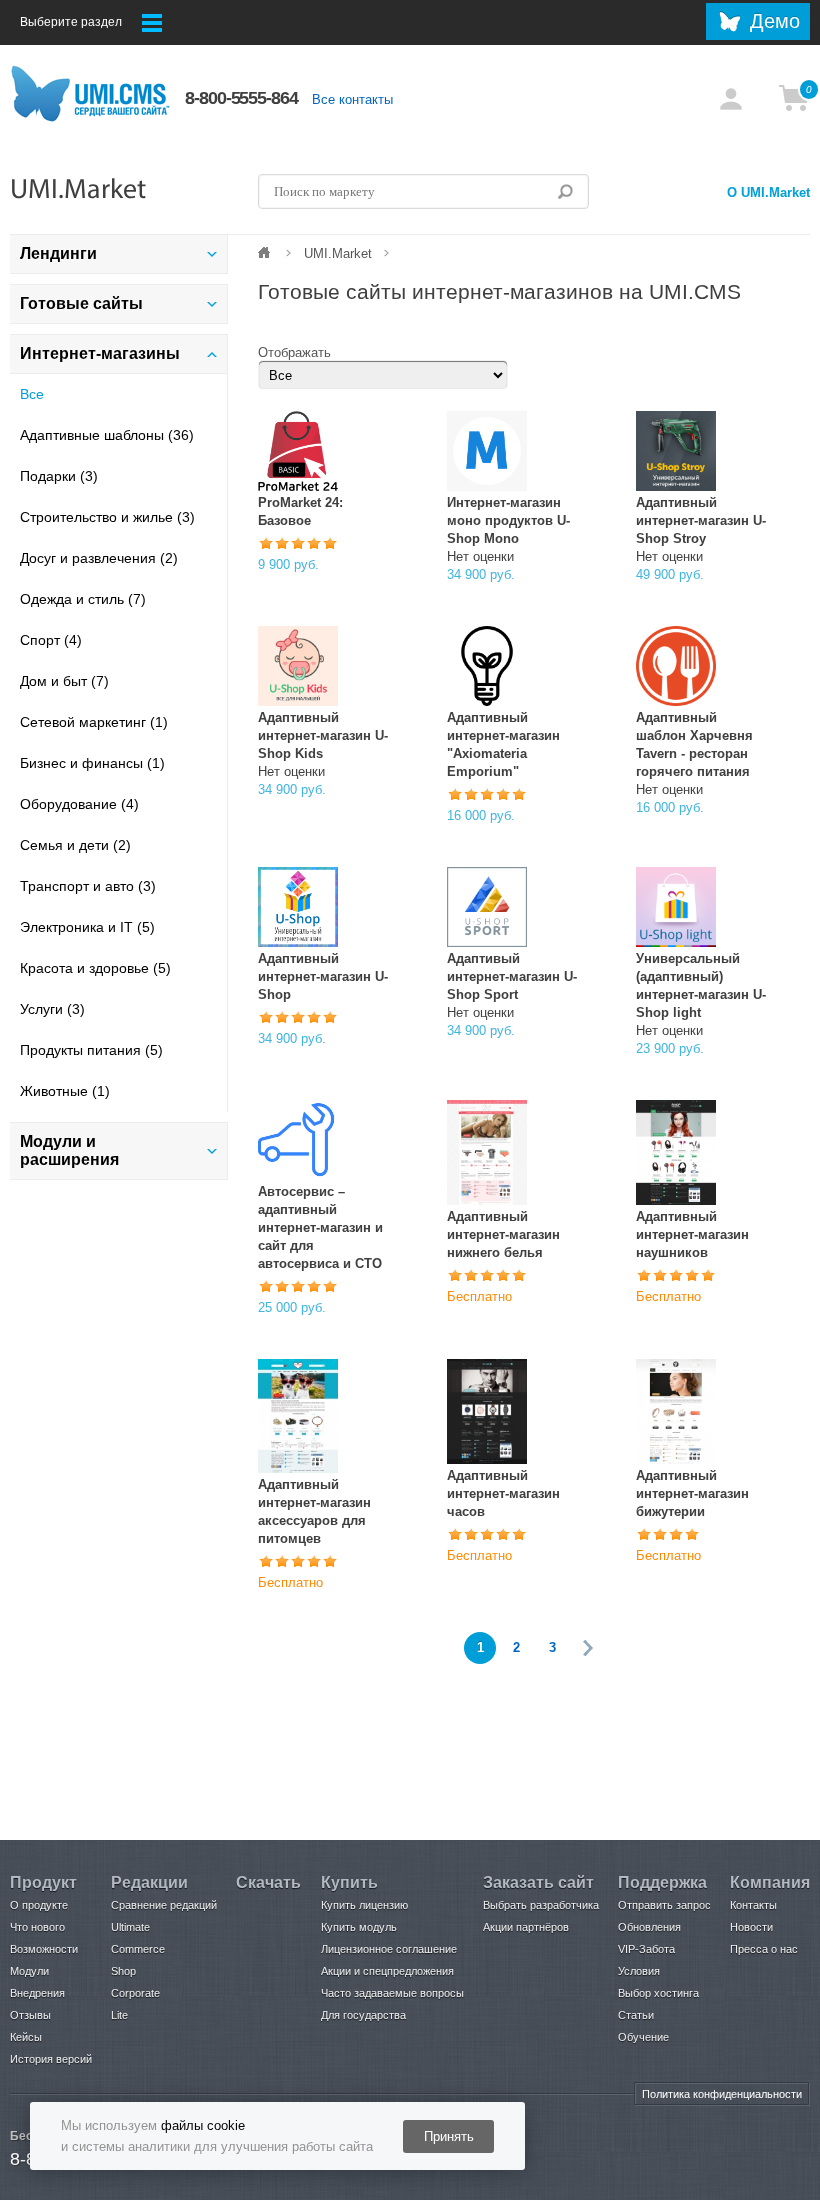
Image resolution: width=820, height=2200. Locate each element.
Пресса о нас (764, 1949)
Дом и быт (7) (64, 681)
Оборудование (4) (79, 804)
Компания (770, 1882)
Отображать (294, 352)
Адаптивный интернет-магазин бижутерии (692, 1493)
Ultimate (130, 1927)
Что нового (37, 1927)
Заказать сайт (538, 1882)
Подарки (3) (59, 476)
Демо (775, 21)
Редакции (149, 1882)
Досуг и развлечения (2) (99, 558)
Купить (349, 1882)
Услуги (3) (52, 1009)
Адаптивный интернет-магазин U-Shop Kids (323, 735)
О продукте (39, 1905)
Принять (449, 2136)
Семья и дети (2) (75, 845)
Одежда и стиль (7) (83, 599)
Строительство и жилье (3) (107, 517)
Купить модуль (359, 1927)
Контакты (753, 1905)
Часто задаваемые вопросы (392, 1993)
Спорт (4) (51, 640)
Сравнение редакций (164, 1905)
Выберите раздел (71, 22)
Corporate (135, 1993)
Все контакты (352, 99)
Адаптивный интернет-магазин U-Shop (323, 976)
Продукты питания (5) (91, 1050)
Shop (123, 1971)
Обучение (643, 2037)
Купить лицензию (364, 1905)
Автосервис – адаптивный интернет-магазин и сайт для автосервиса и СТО (320, 1227)
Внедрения (37, 1993)
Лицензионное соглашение (389, 1949)
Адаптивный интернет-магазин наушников (692, 1234)
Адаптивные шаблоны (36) (107, 435)
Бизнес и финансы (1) (92, 763)
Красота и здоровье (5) (95, 968)
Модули (29, 1971)
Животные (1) (65, 1091)
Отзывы (30, 2015)
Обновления (649, 1927)
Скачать (268, 1882)
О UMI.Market (768, 192)
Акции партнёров (526, 1927)
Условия (639, 1971)
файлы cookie (203, 2125)
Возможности (44, 1949)
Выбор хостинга (658, 1993)
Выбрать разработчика (541, 1905)
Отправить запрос (664, 1905)
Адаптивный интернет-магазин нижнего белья (503, 1234)
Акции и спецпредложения (387, 1971)
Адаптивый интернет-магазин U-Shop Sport (512, 976)
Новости (751, 1927)
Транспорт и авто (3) (88, 886)
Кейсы (26, 2037)
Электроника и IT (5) (87, 927)
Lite (119, 2015)
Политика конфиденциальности (722, 2094)
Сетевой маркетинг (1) (94, 722)
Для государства (363, 2015)
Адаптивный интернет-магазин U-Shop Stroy (701, 520)
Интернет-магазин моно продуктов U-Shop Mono (508, 520)
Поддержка (662, 1882)
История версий (51, 2059)
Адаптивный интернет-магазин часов (503, 1493)
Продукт (43, 1882)
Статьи (636, 2015)
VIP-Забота (646, 1949)
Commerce (138, 1949)
